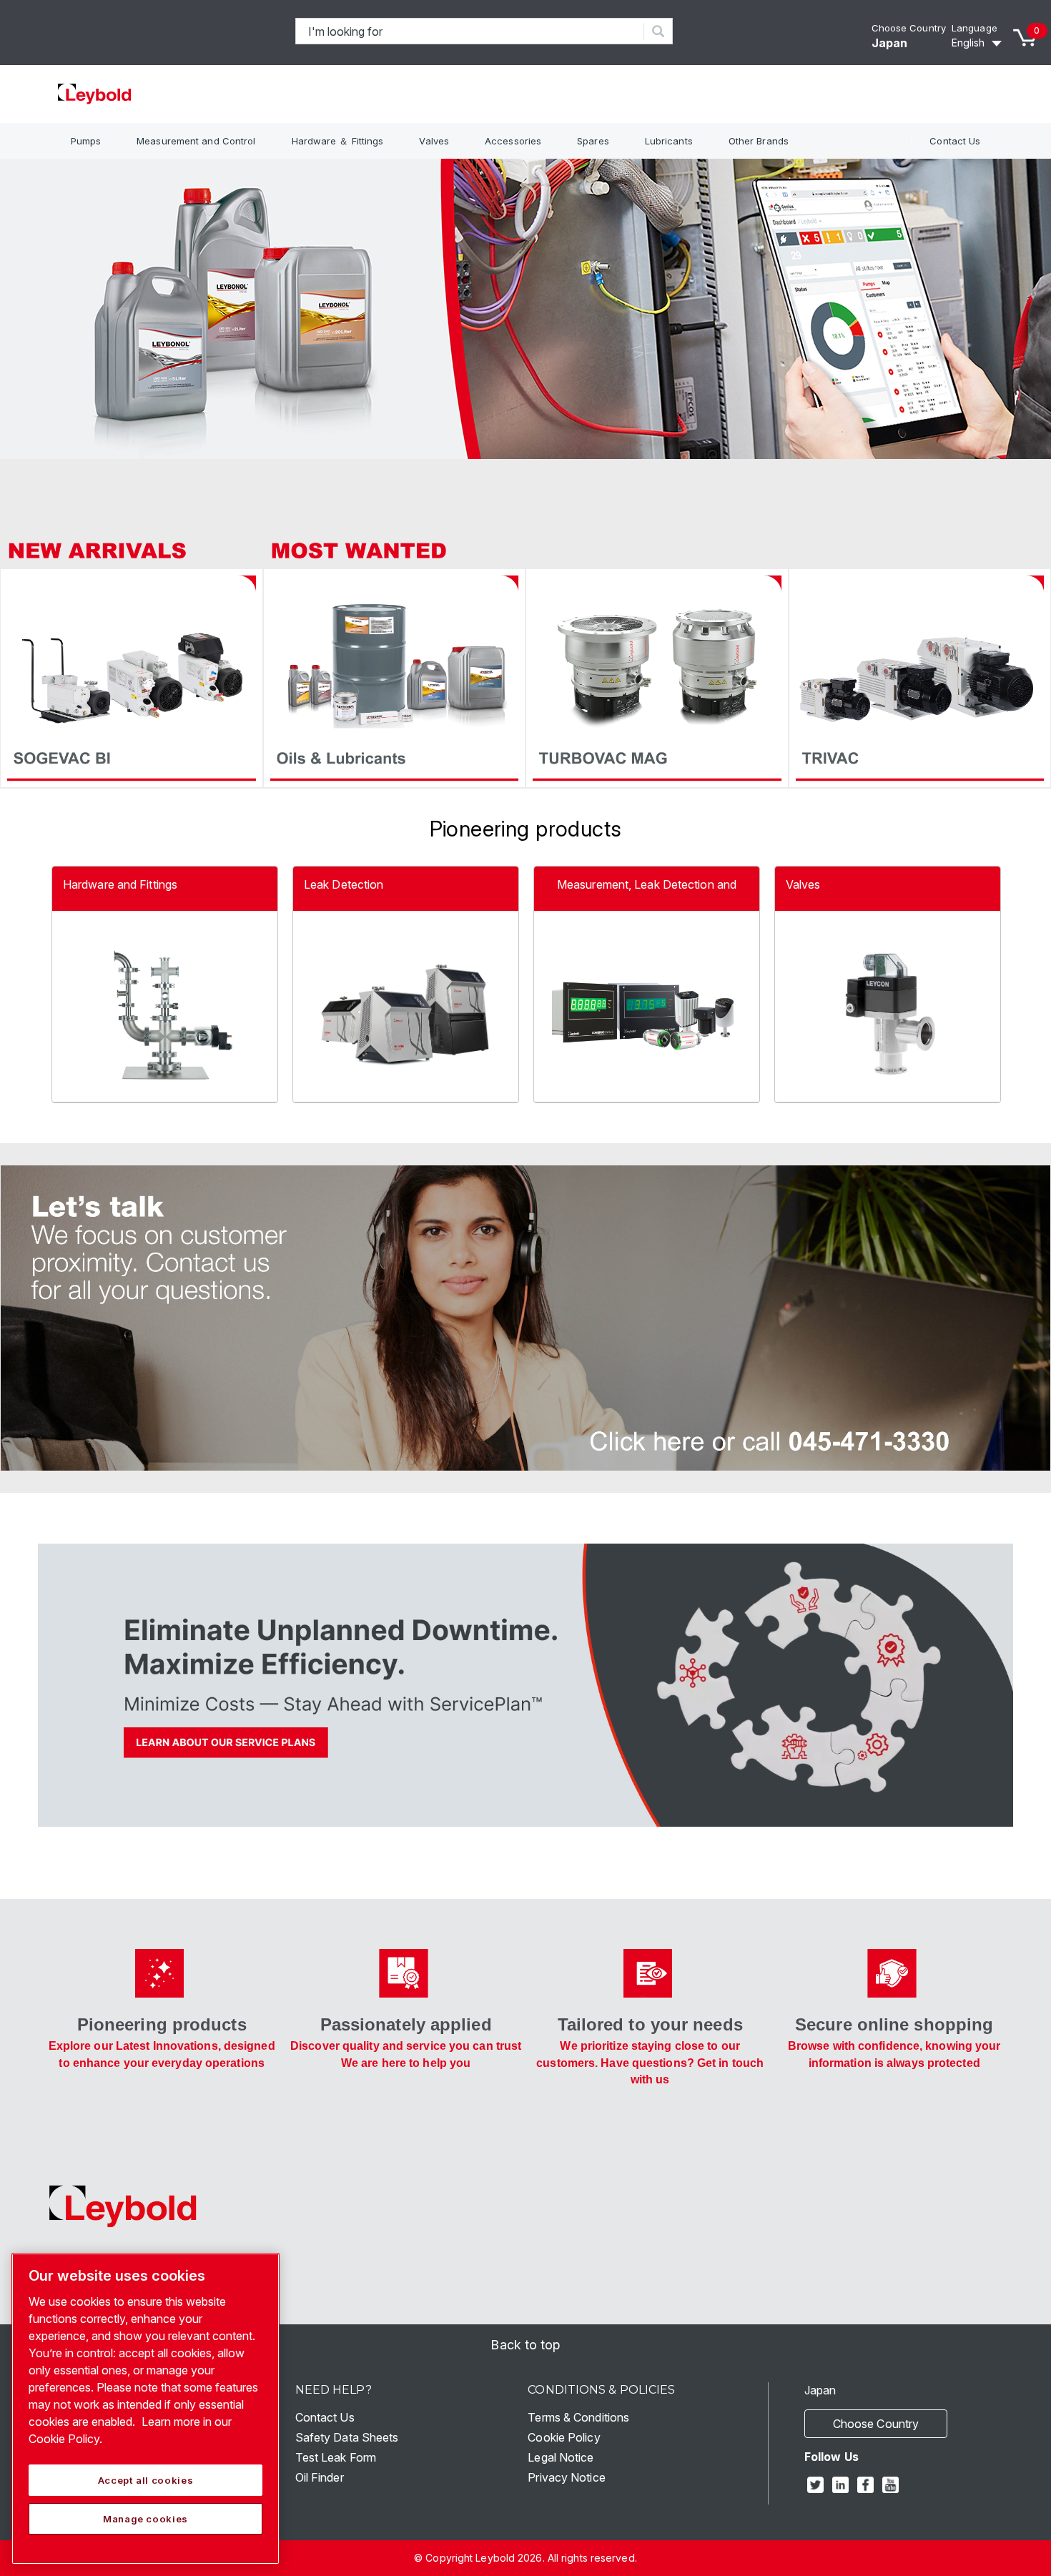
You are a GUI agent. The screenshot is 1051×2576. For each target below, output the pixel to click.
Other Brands (759, 141)
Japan (890, 43)
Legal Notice (561, 2457)
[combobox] (470, 31)
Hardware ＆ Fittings (338, 141)
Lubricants (669, 141)
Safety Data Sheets (347, 2437)
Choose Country (909, 28)
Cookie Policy (564, 2437)
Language (974, 28)
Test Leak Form (336, 2457)
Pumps (86, 141)
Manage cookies (145, 2519)
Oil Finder (320, 2477)
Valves (434, 141)
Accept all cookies (146, 2480)
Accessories (513, 141)
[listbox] (979, 43)
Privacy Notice (566, 2477)
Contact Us (955, 141)
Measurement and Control (196, 141)
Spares (593, 141)
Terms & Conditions (578, 2417)
